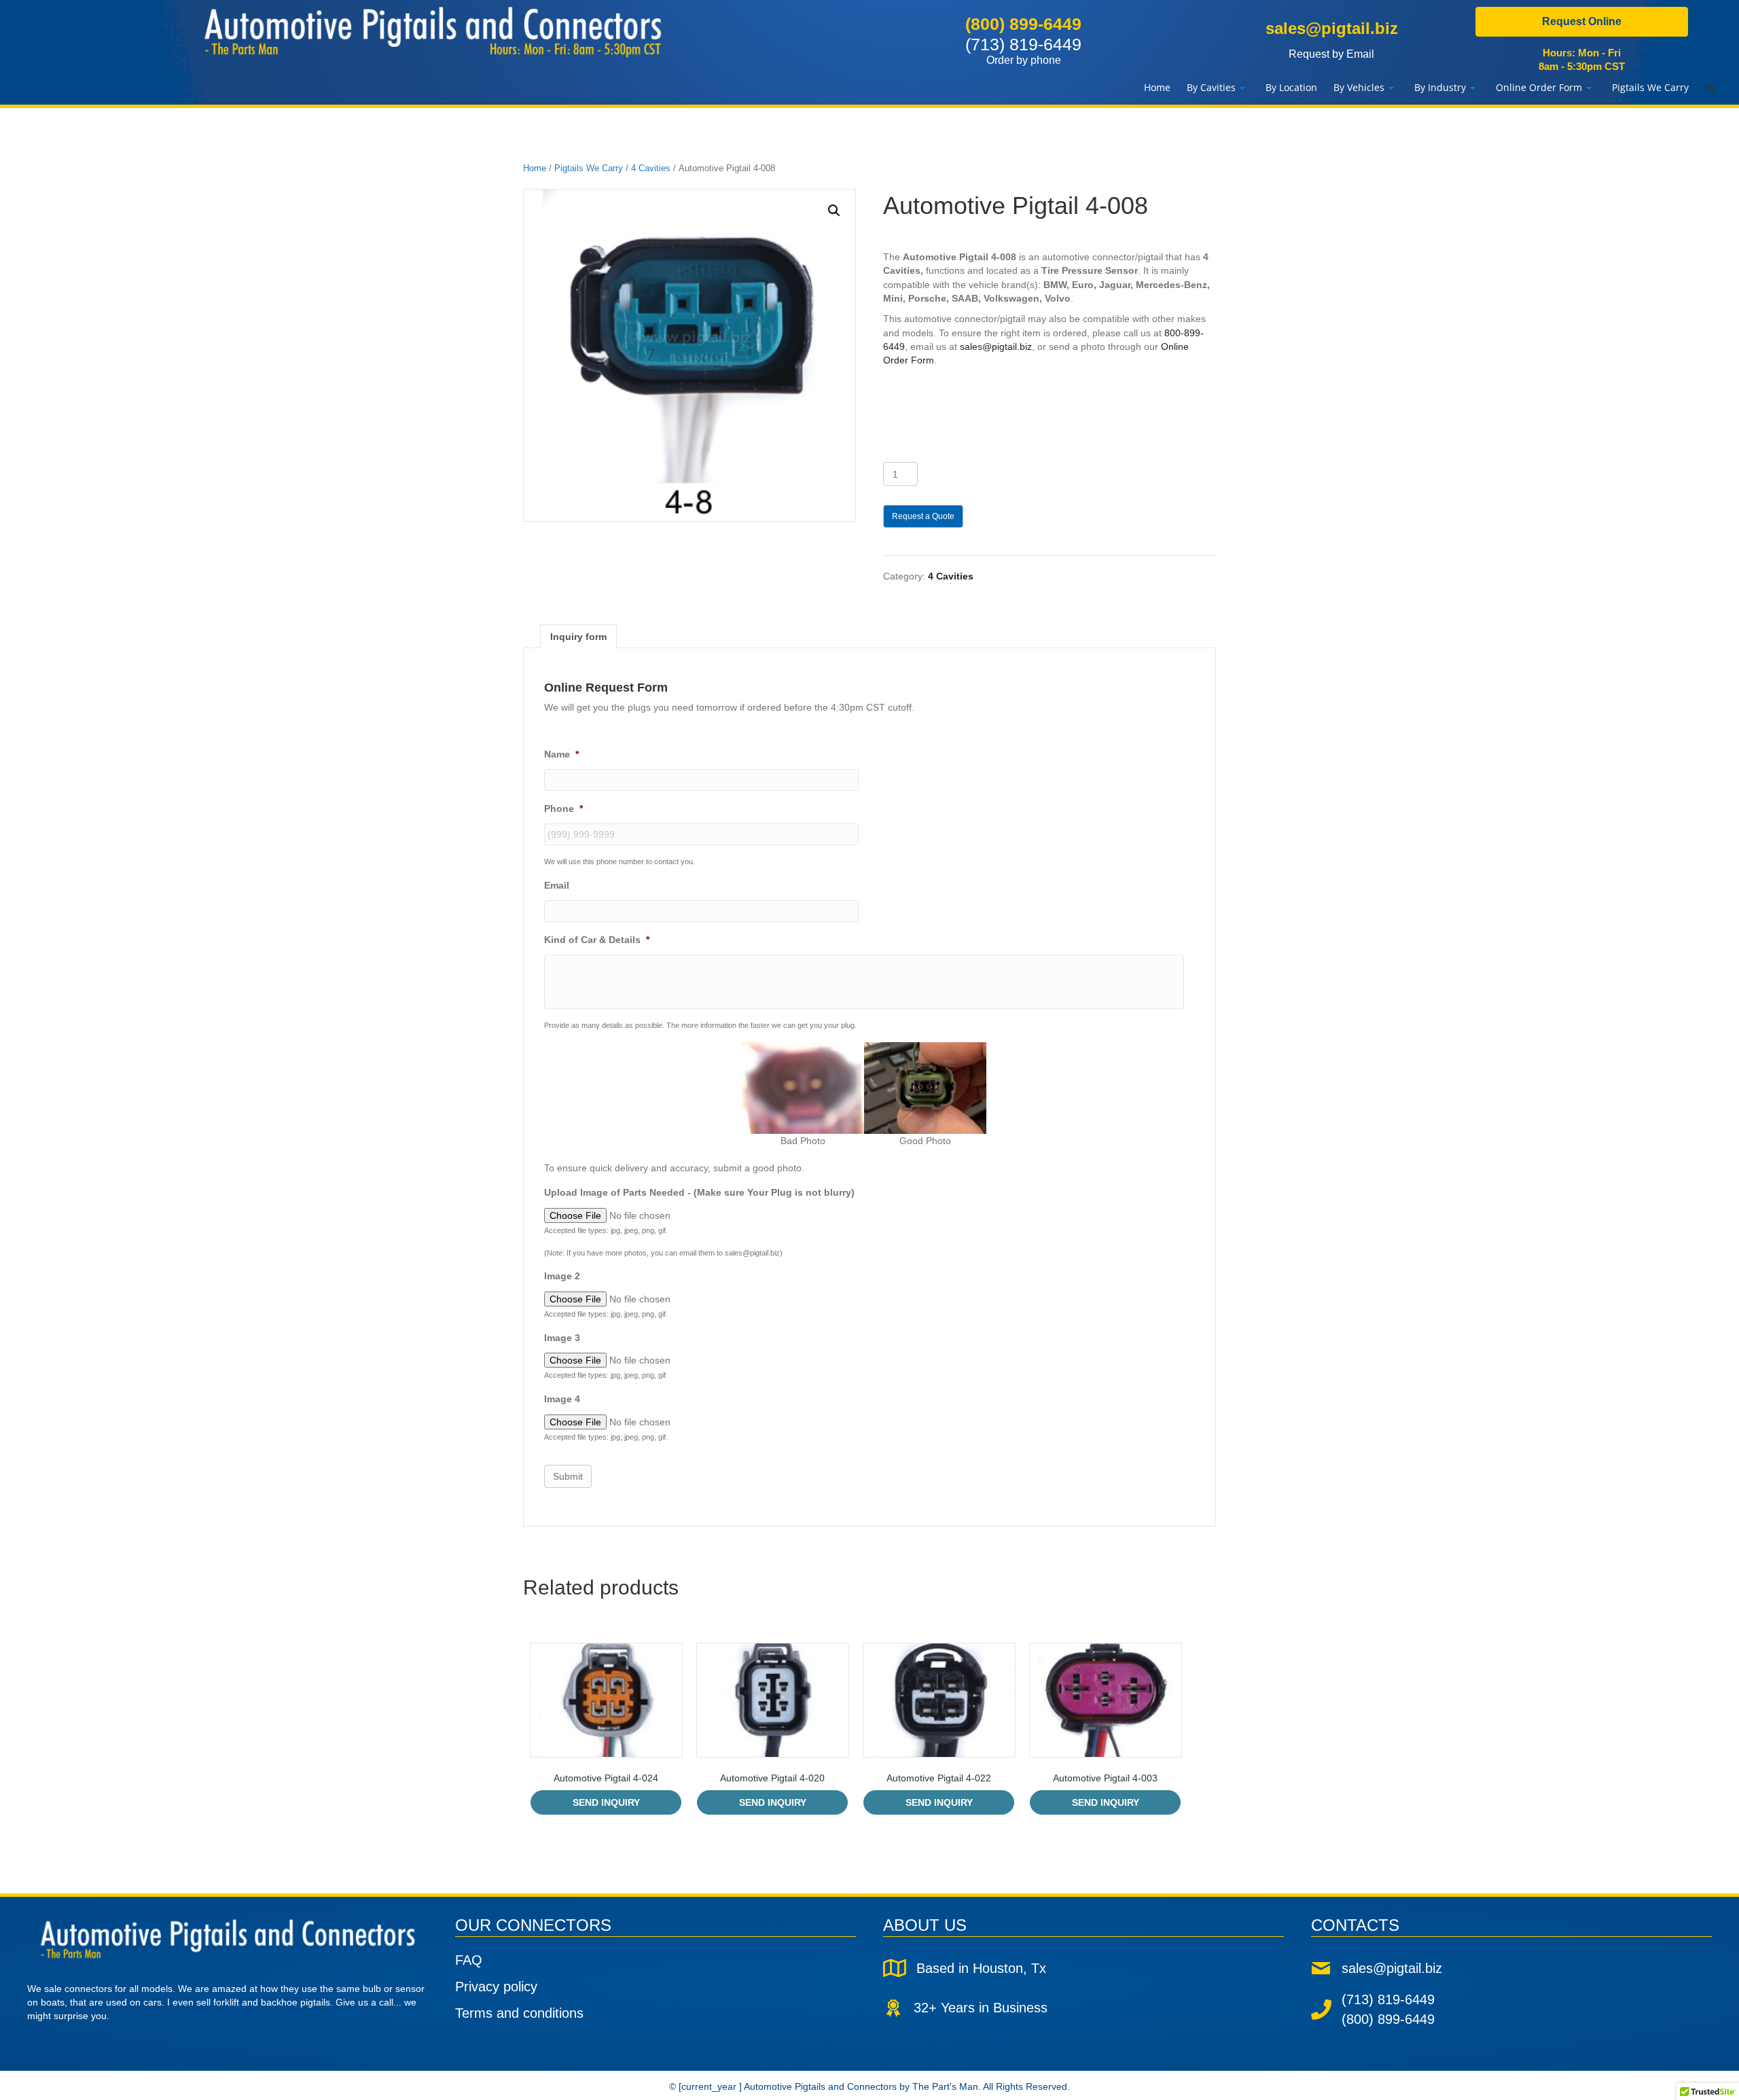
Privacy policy (496, 1987)
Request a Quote (923, 516)
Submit (568, 1476)
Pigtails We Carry (589, 168)
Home (535, 168)
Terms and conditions (519, 2013)
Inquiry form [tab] (578, 637)
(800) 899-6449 (1023, 24)
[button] (834, 211)
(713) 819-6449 (1023, 50)
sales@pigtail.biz (1332, 28)
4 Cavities (651, 168)
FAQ (469, 1960)
